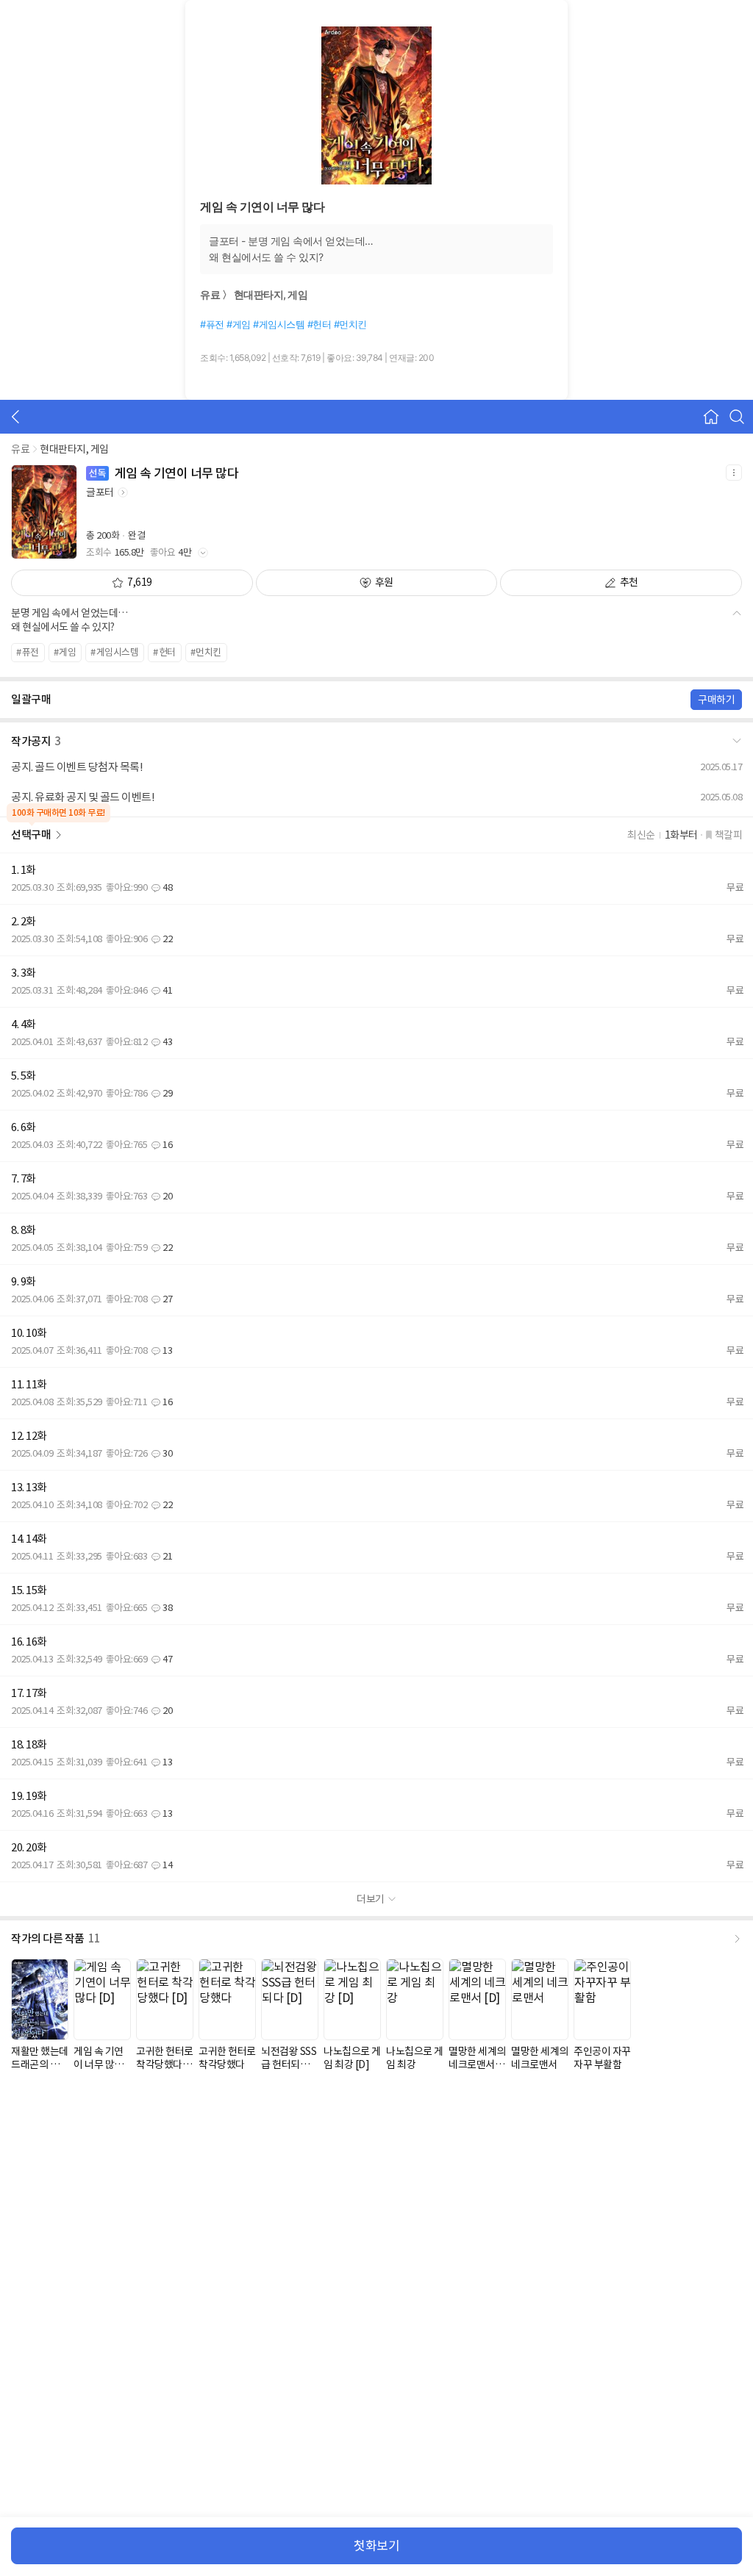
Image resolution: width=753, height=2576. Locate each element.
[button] (376, 739)
